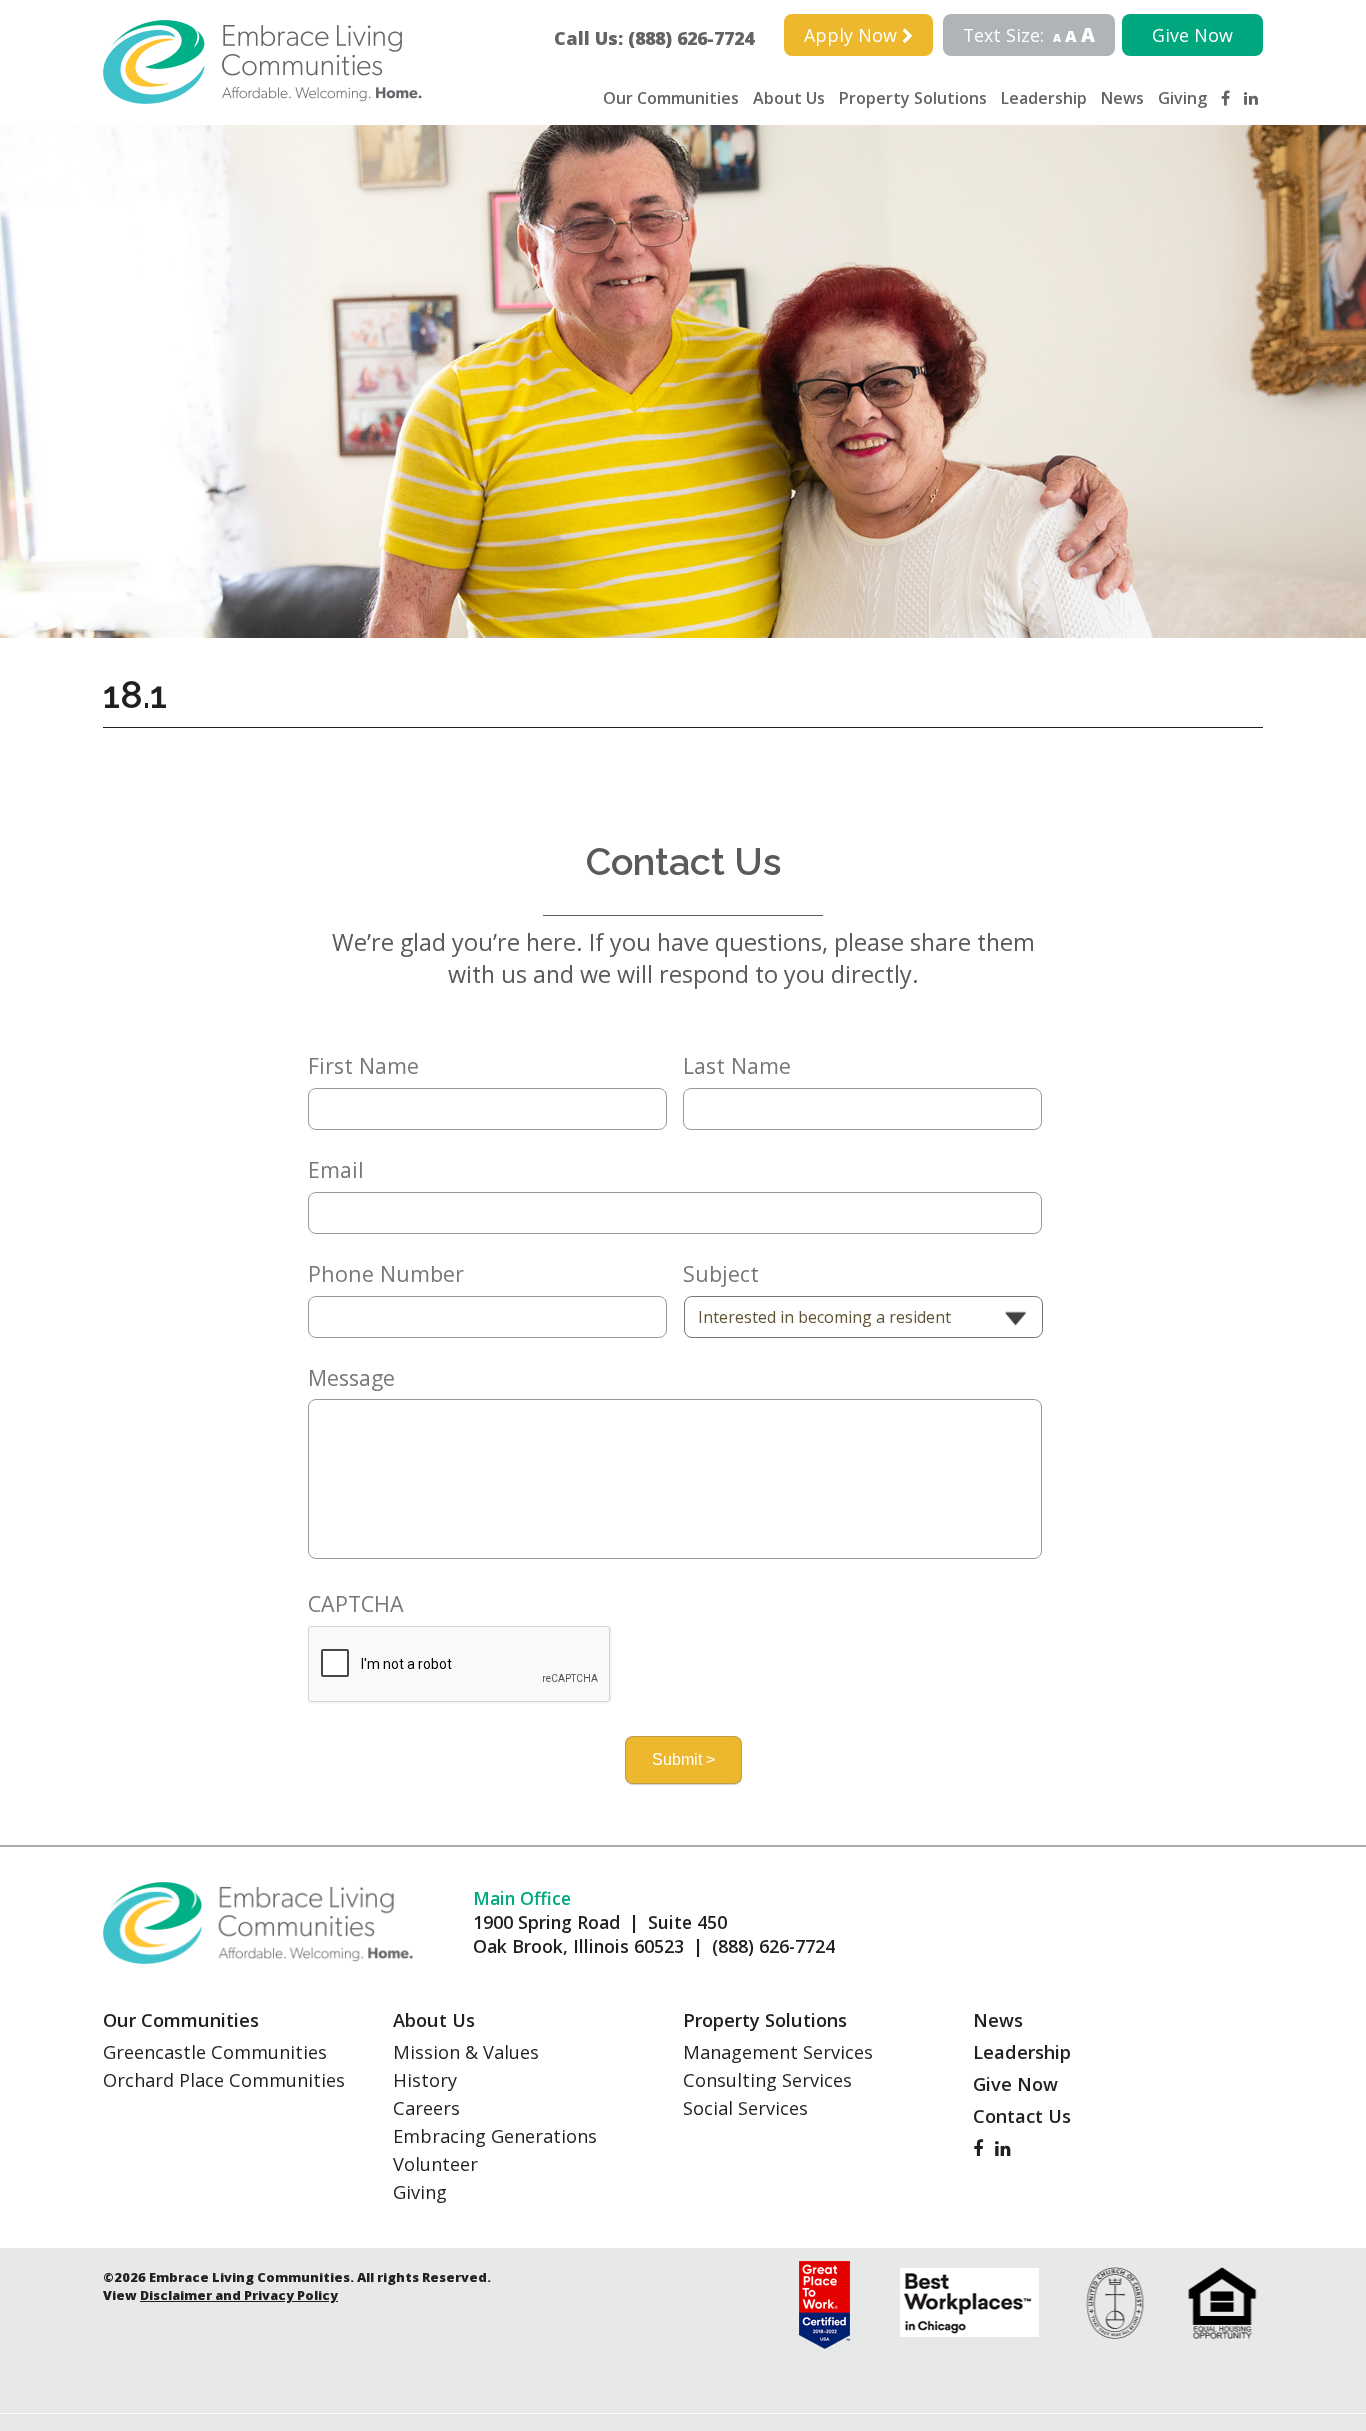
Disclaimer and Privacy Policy (239, 2295)
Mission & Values (466, 2052)
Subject (721, 1274)
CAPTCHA (356, 1604)
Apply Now (853, 35)
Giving (1182, 98)
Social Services (745, 2108)
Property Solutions (913, 98)
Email (336, 1170)
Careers (426, 2108)
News (1122, 98)
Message (351, 1378)
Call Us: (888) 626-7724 (663, 38)
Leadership (1044, 98)
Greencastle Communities (215, 2052)
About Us (789, 98)
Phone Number (386, 1274)
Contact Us (1022, 2116)
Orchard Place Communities (224, 2080)
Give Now (1192, 35)
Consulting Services (767, 2080)
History (425, 2080)
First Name (363, 1066)
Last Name (737, 1066)
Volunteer (435, 2164)
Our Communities (671, 98)
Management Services (778, 2052)
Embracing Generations (495, 2136)
